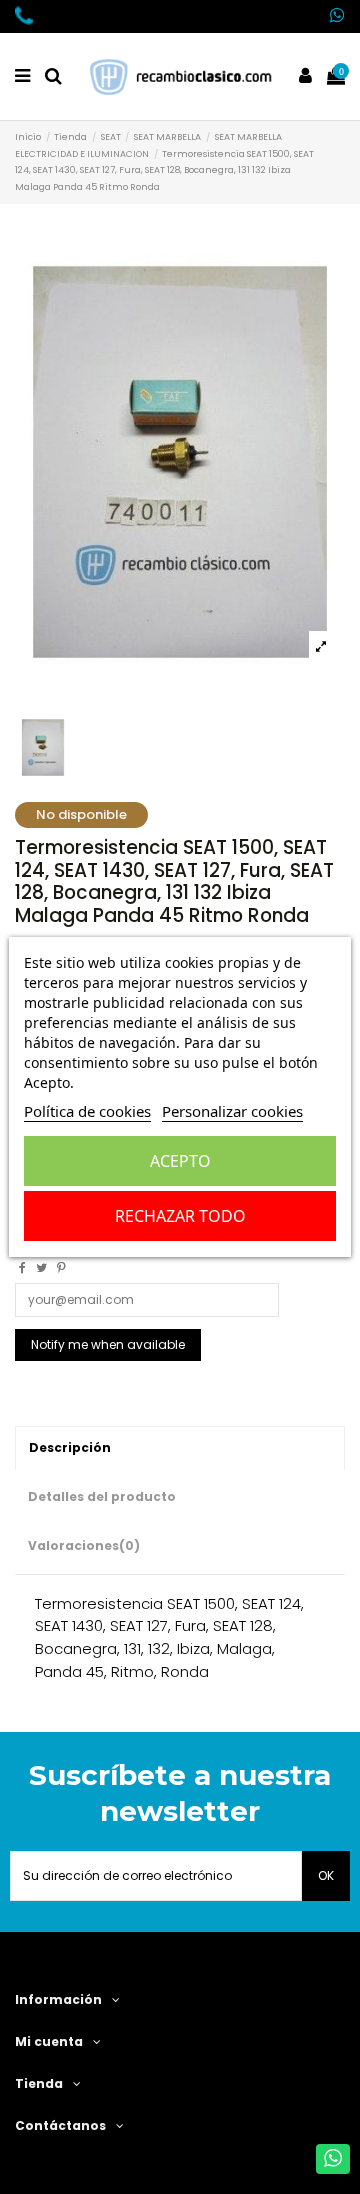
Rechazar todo (180, 1216)
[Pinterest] (61, 1267)
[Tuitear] (41, 1267)
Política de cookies (87, 1111)
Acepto (180, 1161)
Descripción (70, 1447)
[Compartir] (22, 1267)
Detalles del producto (102, 1496)
